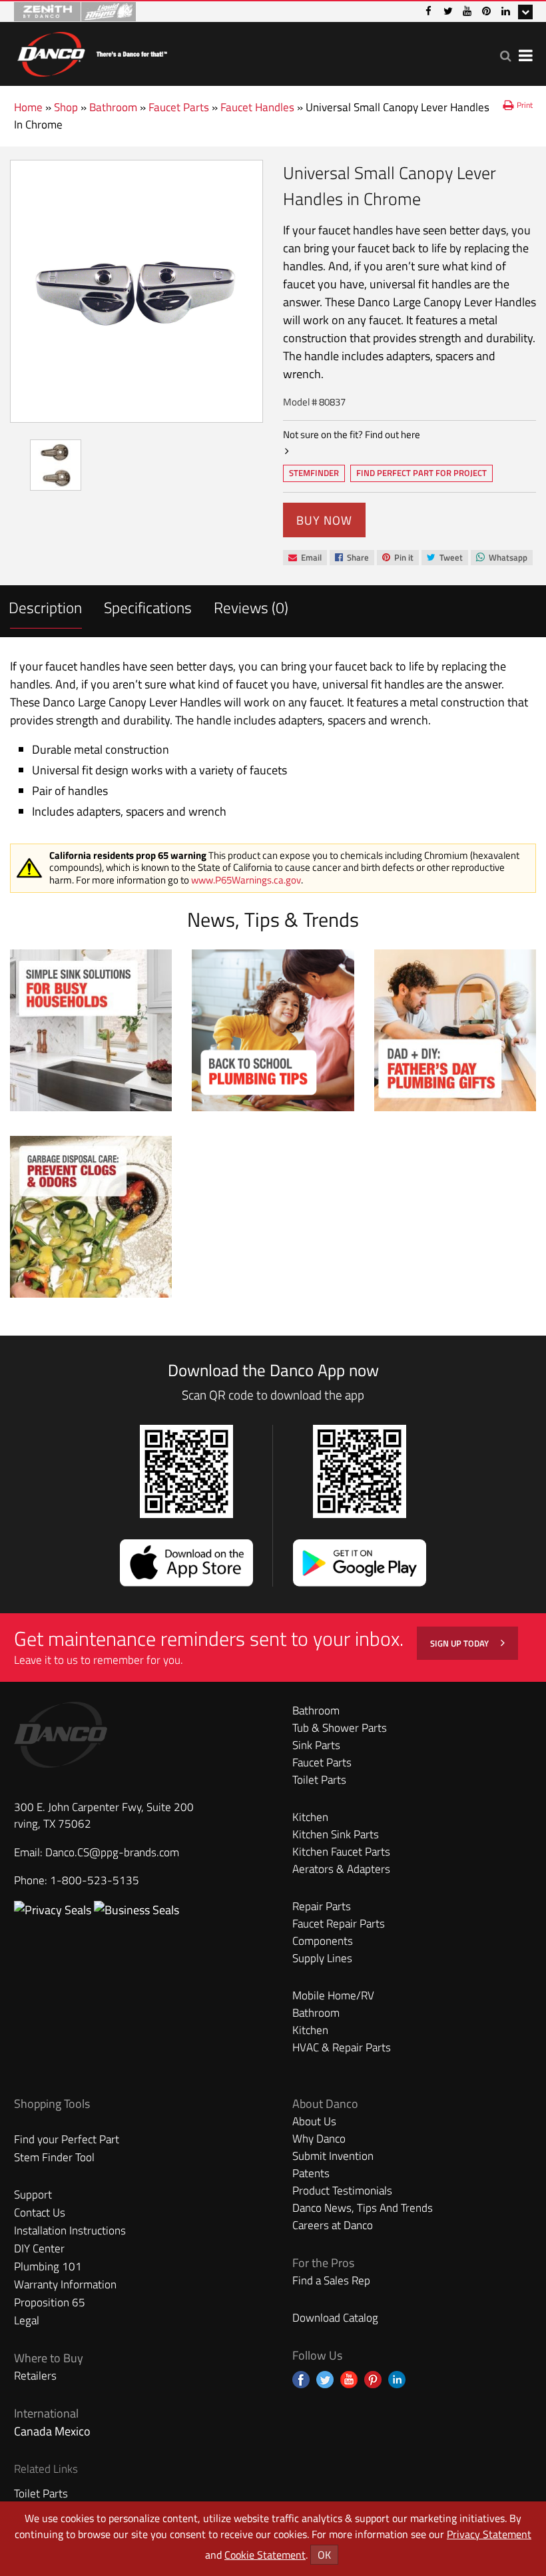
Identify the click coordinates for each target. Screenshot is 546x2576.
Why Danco (319, 2139)
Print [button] (525, 105)
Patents (311, 2173)
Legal (27, 2320)
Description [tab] (45, 608)
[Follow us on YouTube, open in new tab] (349, 2380)
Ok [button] (324, 2555)
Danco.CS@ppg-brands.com (112, 1852)
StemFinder (314, 474)
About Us (314, 2121)
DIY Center (39, 2248)
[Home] (92, 52)
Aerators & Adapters (341, 1869)
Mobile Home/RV (333, 1995)
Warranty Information (65, 2284)
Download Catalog (335, 2318)
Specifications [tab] (148, 608)
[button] (506, 56)
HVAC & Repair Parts (342, 2047)
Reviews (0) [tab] (251, 608)
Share (352, 558)
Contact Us (40, 2212)
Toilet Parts (319, 1780)
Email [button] (305, 558)
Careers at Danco (333, 2225)
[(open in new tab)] (136, 1910)
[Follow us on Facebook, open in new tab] (301, 2380)
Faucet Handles (257, 107)
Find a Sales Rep (331, 2280)
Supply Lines (322, 1958)
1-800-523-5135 (95, 1880)
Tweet (444, 558)
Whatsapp (501, 558)
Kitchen (310, 1817)
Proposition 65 (50, 2302)
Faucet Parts (179, 107)
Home (28, 107)
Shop (66, 107)
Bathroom (113, 107)
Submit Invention (333, 2156)
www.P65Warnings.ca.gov (246, 880)
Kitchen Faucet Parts (341, 1852)
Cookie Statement (265, 2555)
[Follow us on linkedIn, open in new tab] (397, 2380)
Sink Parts (316, 1745)
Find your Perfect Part (67, 2139)
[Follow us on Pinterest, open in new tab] (373, 2380)
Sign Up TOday (460, 1643)
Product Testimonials (342, 2190)
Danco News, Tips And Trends (363, 2208)
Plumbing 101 (48, 2266)
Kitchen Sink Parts (336, 1834)
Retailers (35, 2376)
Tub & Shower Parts (340, 1728)
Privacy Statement (489, 2534)
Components (323, 1941)
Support (33, 2194)
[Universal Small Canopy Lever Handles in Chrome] (136, 291)
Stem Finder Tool (54, 2157)
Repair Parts (322, 1906)
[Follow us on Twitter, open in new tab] (325, 2380)
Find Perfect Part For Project (421, 473)
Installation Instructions (70, 2230)
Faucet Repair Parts (339, 1924)
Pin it (398, 558)
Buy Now (324, 520)
